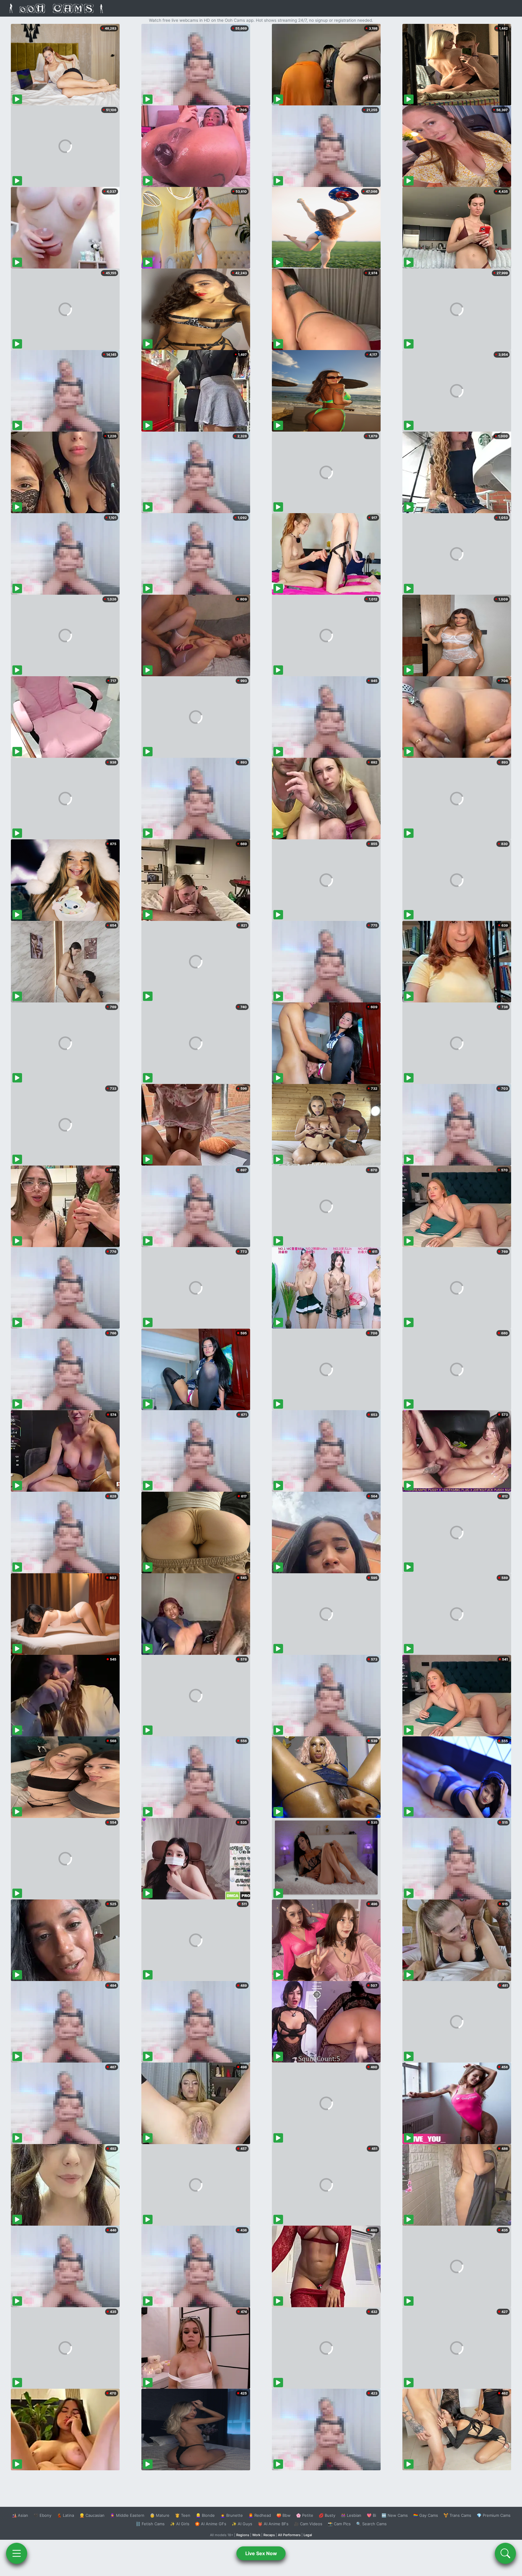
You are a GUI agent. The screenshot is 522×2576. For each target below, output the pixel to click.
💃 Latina (65, 2515)
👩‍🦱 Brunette (232, 2515)
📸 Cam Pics (339, 2524)
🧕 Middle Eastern (127, 2515)
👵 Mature (160, 2515)
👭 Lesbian (351, 2515)
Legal (308, 2535)
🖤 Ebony (42, 2515)
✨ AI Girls (180, 2524)
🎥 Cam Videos (308, 2524)
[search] (505, 2553)
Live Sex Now (261, 2553)
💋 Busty (327, 2515)
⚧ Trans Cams (457, 2515)
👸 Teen (183, 2515)
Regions (243, 2535)
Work (256, 2535)
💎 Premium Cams (494, 2515)
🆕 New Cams (395, 2515)
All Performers (289, 2535)
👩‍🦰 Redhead (260, 2515)
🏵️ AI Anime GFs (211, 2524)
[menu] (17, 2553)
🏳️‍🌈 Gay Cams (426, 2515)
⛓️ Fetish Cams (150, 2524)
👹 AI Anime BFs (273, 2524)
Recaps (269, 2535)
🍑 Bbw (284, 2515)
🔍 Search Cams (371, 2524)
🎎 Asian (20, 2515)
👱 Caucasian (92, 2515)
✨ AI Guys (242, 2524)
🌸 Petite (305, 2515)
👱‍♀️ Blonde (205, 2515)
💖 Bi (371, 2515)
